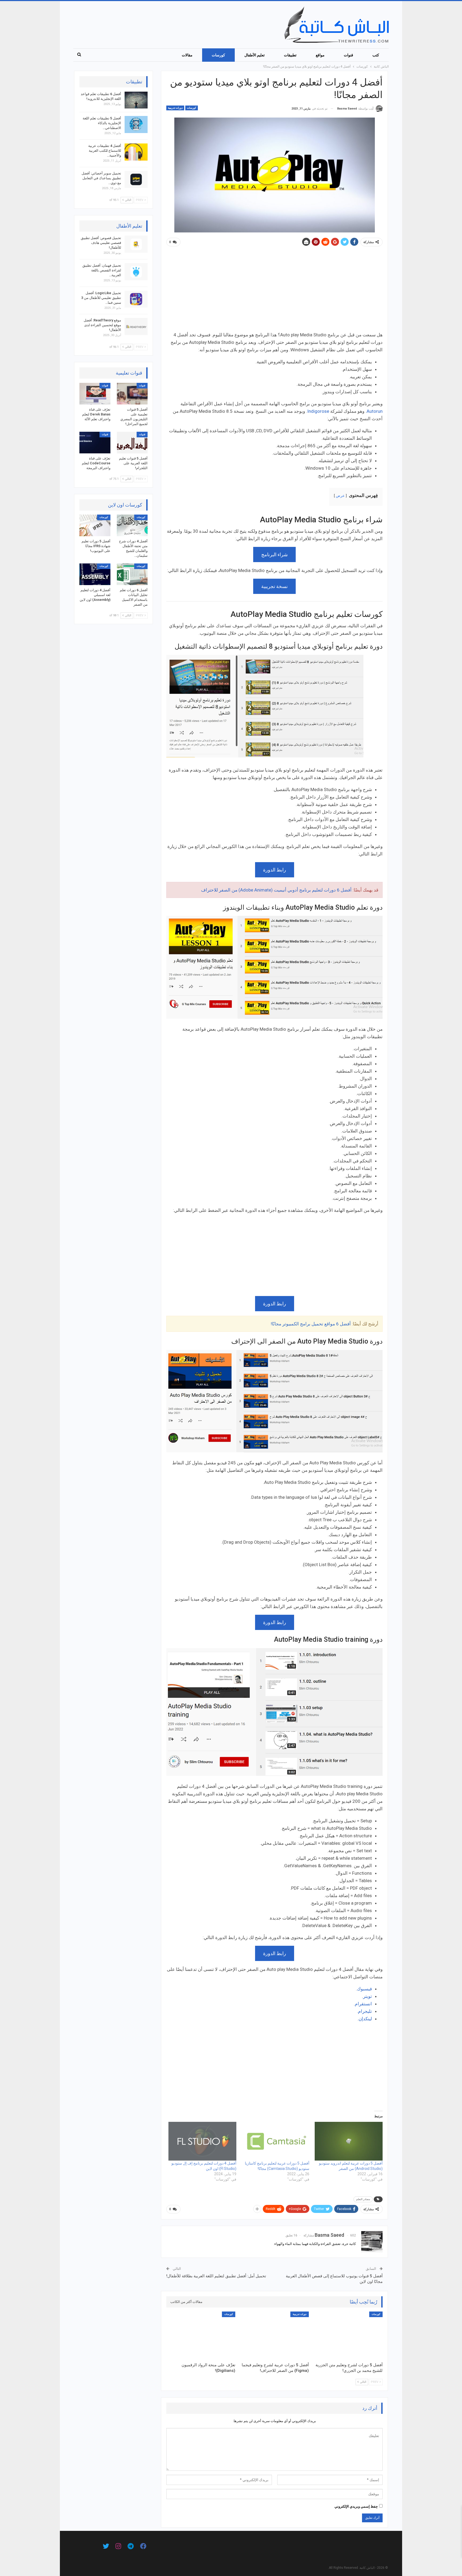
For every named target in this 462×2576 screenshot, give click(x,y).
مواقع (320, 55)
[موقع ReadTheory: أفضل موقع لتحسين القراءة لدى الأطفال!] (136, 326)
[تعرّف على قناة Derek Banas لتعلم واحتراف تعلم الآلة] (95, 394)
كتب (376, 55)
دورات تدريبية (175, 108)
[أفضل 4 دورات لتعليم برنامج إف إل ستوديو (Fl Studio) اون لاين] (202, 2141)
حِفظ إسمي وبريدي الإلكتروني (356, 2506)
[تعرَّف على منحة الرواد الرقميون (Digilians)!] (201, 2336)
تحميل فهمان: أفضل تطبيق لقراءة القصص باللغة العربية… (102, 270)
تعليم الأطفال (255, 55)
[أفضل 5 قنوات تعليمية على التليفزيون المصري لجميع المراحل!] (132, 394)
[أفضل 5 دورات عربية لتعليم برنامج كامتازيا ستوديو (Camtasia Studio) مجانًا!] (276, 2141)
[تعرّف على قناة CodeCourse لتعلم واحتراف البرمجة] (95, 443)
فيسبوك (364, 1989)
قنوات (349, 55)
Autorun (375, 411)
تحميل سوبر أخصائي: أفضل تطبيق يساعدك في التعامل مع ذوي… (101, 178)
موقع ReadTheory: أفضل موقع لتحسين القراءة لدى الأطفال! (102, 325)
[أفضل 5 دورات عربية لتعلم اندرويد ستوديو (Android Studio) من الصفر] (349, 2141)
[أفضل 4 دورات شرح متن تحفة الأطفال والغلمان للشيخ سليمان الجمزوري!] (132, 525)
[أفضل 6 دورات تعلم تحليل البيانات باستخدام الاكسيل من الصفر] (132, 574)
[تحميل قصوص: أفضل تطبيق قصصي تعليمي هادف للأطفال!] (136, 244)
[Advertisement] (274, 291)
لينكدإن (365, 2019)
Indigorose (318, 411)
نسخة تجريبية (274, 586)
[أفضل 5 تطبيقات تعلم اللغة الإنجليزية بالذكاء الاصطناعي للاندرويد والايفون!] (136, 124)
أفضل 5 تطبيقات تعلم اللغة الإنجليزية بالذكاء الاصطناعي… (102, 123)
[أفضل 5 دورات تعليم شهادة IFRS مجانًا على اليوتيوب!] (95, 525)
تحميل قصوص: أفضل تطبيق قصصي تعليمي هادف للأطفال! (101, 243)
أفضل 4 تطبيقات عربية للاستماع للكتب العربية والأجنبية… (105, 151)
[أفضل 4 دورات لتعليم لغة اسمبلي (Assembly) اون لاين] (95, 574)
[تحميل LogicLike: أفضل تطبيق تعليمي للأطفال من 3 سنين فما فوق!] (136, 299)
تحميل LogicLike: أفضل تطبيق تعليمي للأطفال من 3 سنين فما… (101, 298)
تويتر (367, 1996)
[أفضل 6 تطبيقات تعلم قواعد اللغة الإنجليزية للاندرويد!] (136, 100)
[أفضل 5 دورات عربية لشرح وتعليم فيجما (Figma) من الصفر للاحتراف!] (275, 2336)
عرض (340, 496)
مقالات (187, 55)
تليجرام (365, 2011)
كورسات (218, 55)
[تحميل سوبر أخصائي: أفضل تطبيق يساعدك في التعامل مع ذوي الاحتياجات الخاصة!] (136, 180)
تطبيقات (290, 55)
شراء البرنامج (274, 554)
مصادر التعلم (363, 2199)
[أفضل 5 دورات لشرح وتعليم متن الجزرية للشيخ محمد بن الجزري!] (348, 2336)
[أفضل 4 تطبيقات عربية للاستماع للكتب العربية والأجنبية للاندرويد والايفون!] (136, 152)
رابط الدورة (275, 870)
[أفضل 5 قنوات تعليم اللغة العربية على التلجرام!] (132, 443)
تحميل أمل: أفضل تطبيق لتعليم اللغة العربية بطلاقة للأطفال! (216, 2276)
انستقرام (363, 2004)
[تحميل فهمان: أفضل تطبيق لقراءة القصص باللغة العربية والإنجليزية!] (136, 272)
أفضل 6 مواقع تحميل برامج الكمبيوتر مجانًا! (311, 1324)
